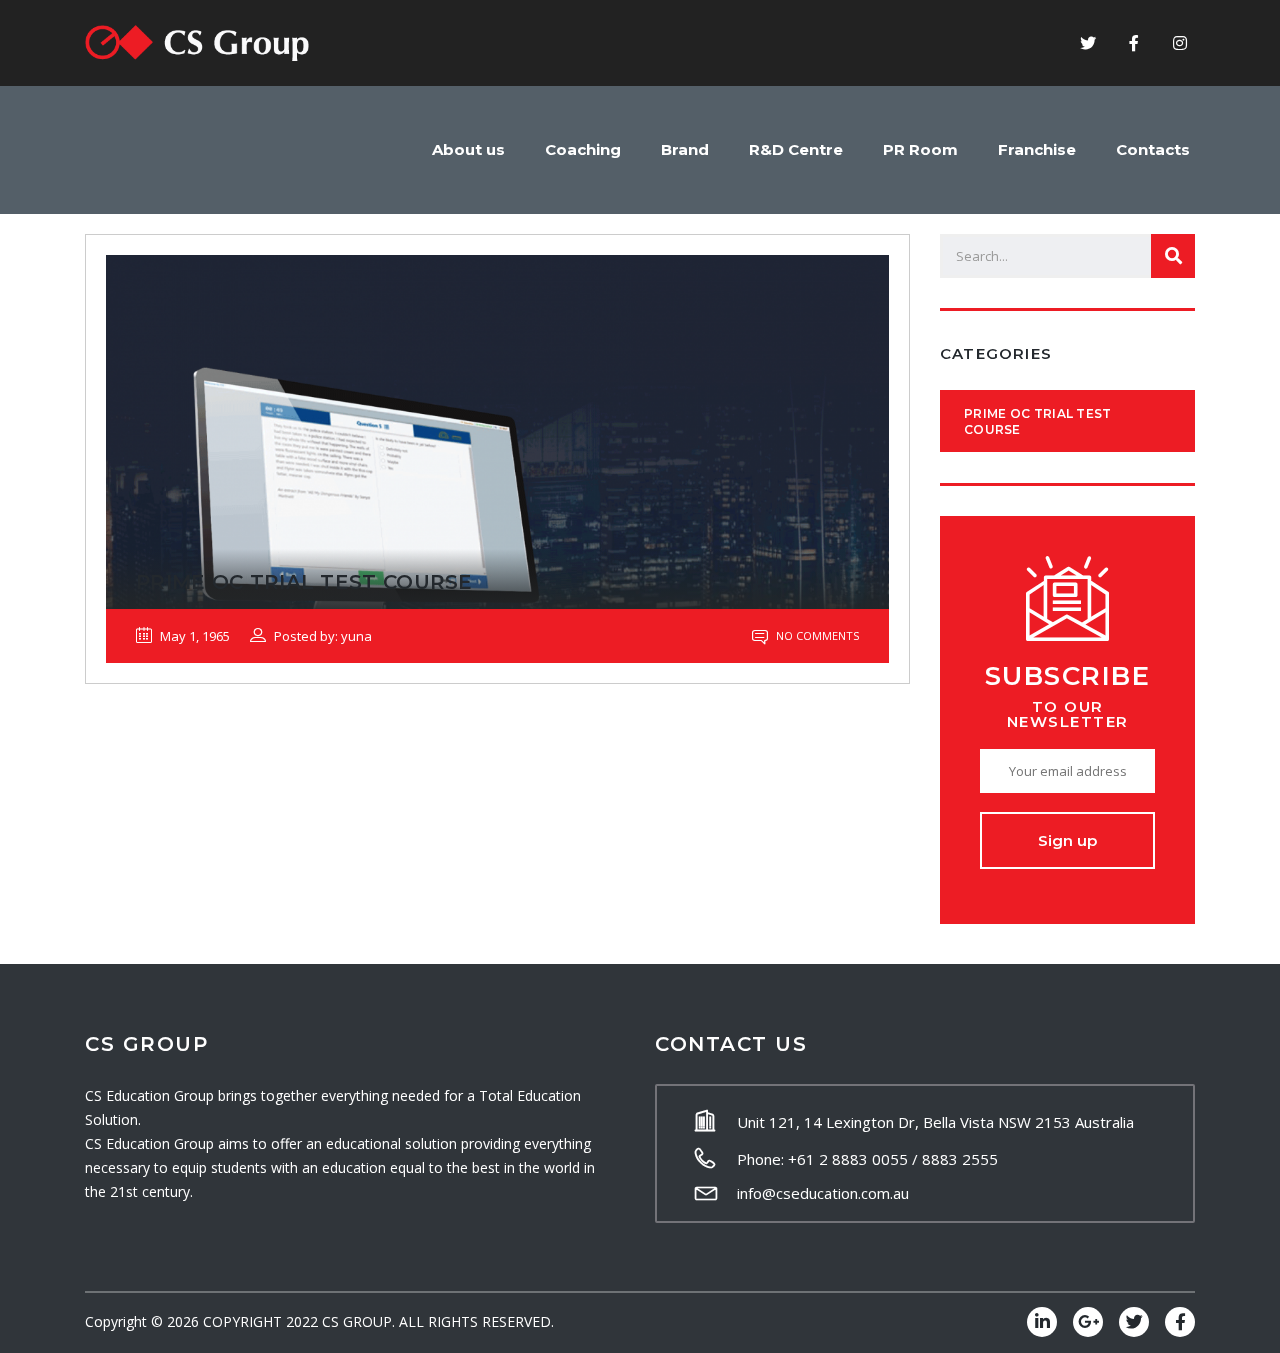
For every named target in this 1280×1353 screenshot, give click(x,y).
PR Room (920, 149)
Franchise (1037, 149)
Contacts (1153, 149)
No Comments (816, 635)
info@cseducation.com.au (823, 1193)
